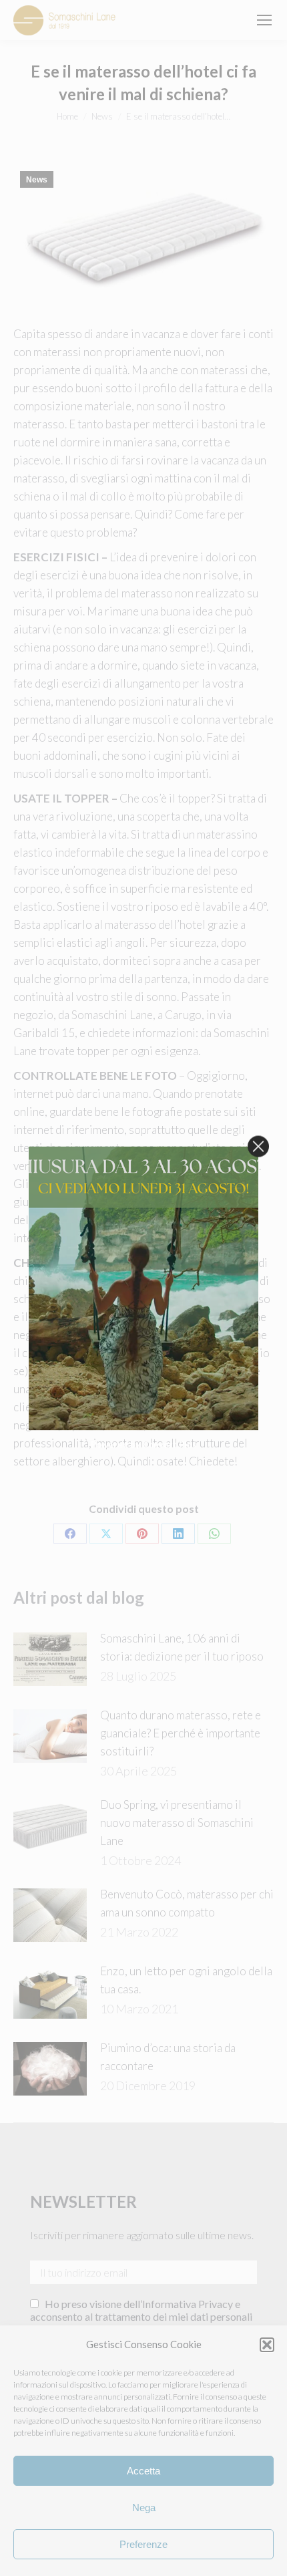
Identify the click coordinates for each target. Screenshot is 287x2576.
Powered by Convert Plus (144, 1444)
